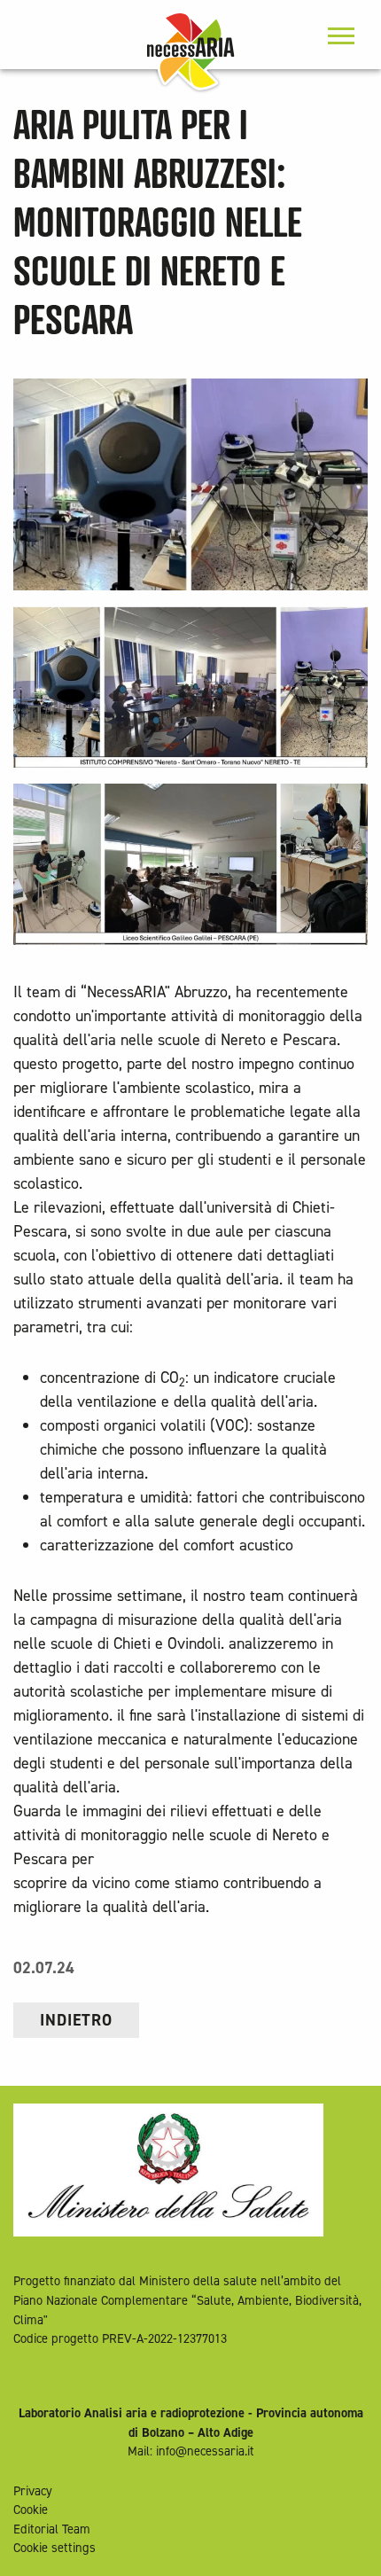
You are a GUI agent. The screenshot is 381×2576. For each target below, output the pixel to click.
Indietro (76, 2020)
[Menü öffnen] (341, 38)
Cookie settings (54, 2548)
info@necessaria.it (205, 2451)
